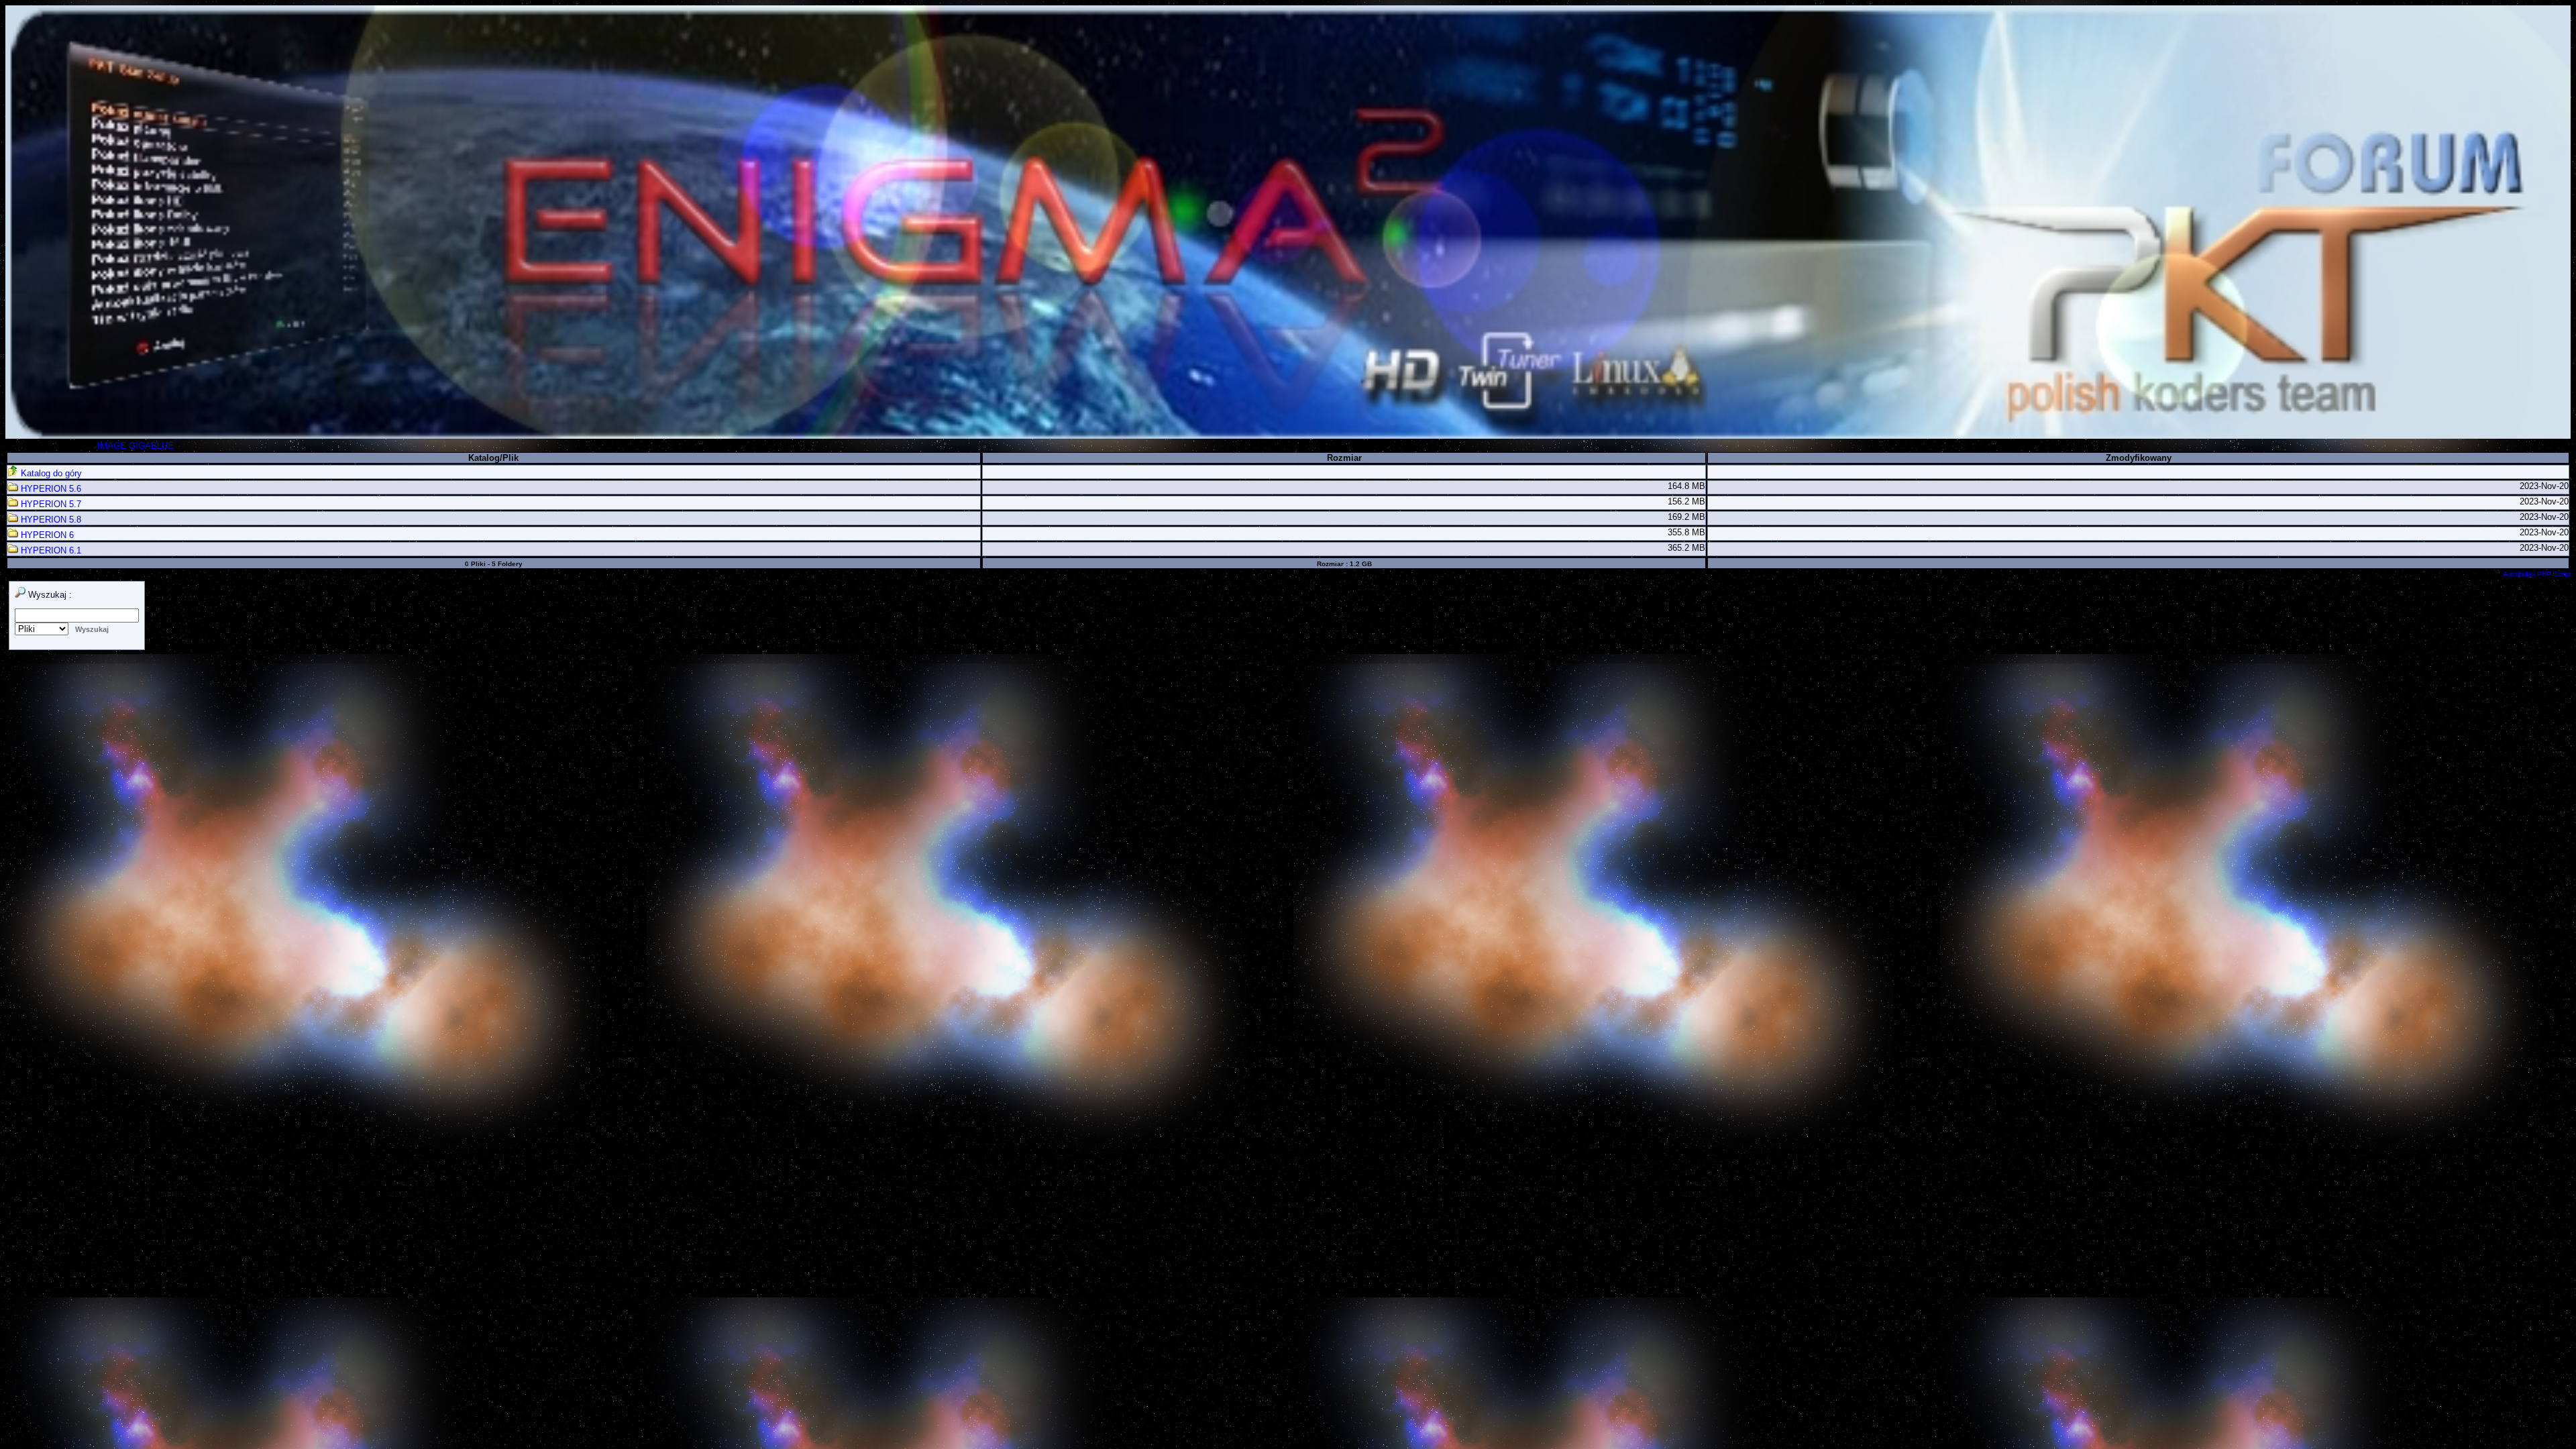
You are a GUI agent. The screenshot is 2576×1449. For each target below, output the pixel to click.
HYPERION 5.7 (50, 504)
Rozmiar (1344, 458)
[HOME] (1288, 436)
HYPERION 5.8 (50, 520)
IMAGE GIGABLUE (136, 446)
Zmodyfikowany (2139, 458)
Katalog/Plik (493, 458)
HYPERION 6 (46, 535)
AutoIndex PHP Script (2537, 574)
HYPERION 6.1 (50, 550)
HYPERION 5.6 (50, 489)
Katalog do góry (50, 473)
